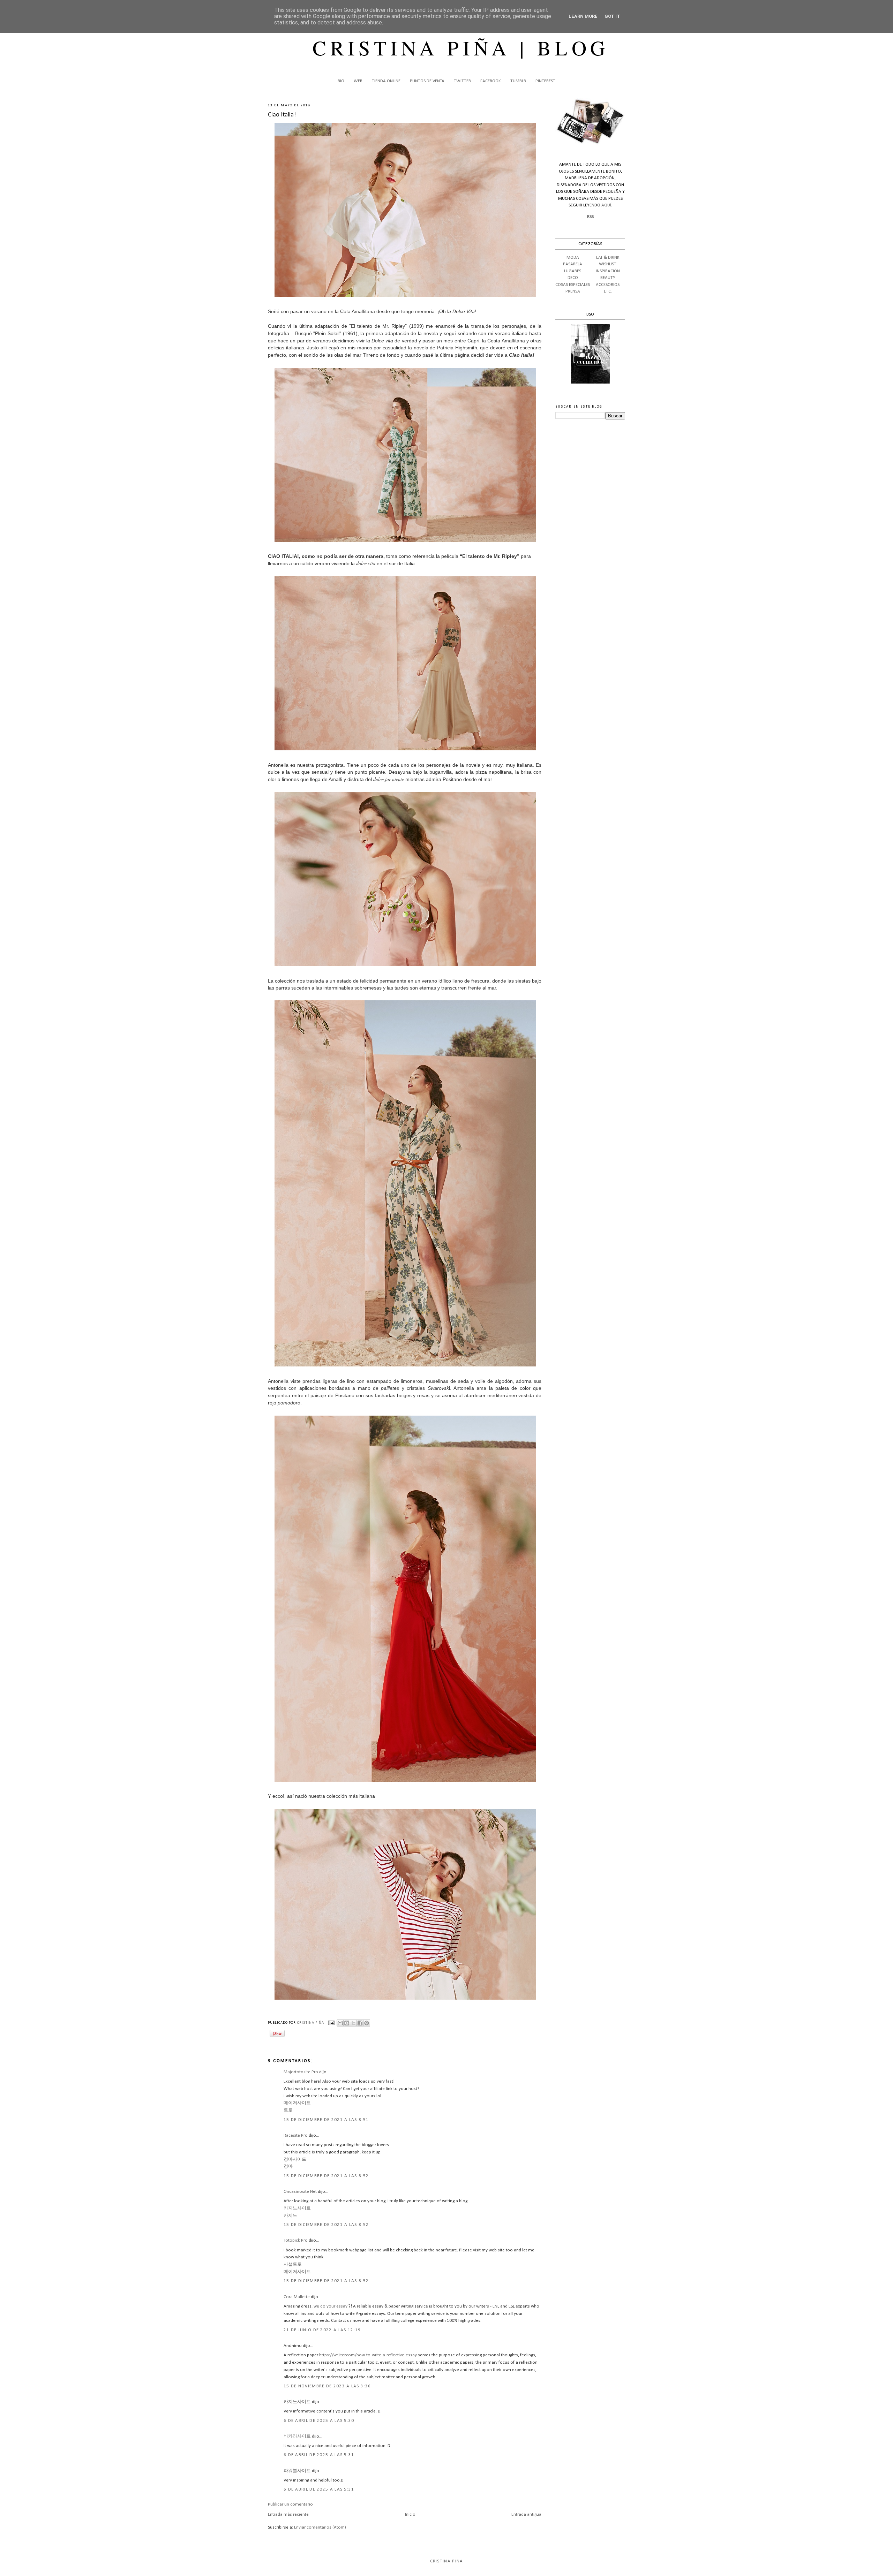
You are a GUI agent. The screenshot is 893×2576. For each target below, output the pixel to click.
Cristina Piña (447, 2561)
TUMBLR (518, 81)
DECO (573, 278)
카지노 (290, 2216)
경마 (288, 2166)
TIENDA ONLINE (386, 81)
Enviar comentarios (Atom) (320, 2527)
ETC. (608, 291)
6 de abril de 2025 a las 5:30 (319, 2421)
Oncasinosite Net (300, 2192)
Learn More (583, 16)
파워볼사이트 (297, 2471)
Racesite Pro (296, 2135)
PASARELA (573, 264)
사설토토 (293, 2264)
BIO (341, 81)
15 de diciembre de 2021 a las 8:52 (326, 2176)
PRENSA (573, 291)
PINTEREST (545, 81)
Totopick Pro (296, 2240)
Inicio (410, 2514)
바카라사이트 (297, 2436)
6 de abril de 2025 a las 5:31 (319, 2455)
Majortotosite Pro (301, 2072)
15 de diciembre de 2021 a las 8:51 (326, 2120)
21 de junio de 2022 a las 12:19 (322, 2330)
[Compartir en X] (353, 2023)
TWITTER (462, 81)
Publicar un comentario (290, 2504)
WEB (358, 81)
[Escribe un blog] (347, 2023)
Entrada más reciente (288, 2514)
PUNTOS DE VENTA (427, 81)
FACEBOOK (491, 81)
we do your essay (331, 2306)
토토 (288, 2110)
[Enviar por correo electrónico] (340, 2023)
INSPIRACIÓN (608, 271)
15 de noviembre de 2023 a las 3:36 (327, 2386)
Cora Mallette (297, 2297)
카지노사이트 (297, 2208)
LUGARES (573, 271)
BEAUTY (608, 278)
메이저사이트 (297, 2103)
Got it (612, 16)
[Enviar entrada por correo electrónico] (331, 2023)
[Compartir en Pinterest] (367, 2023)
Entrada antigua (526, 2514)
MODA (573, 257)
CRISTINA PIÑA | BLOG (461, 47)
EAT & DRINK (608, 257)
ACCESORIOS (608, 285)
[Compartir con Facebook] (360, 2023)
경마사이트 (295, 2160)
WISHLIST (608, 264)
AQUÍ (606, 205)
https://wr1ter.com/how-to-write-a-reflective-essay (368, 2355)
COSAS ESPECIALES (573, 285)
